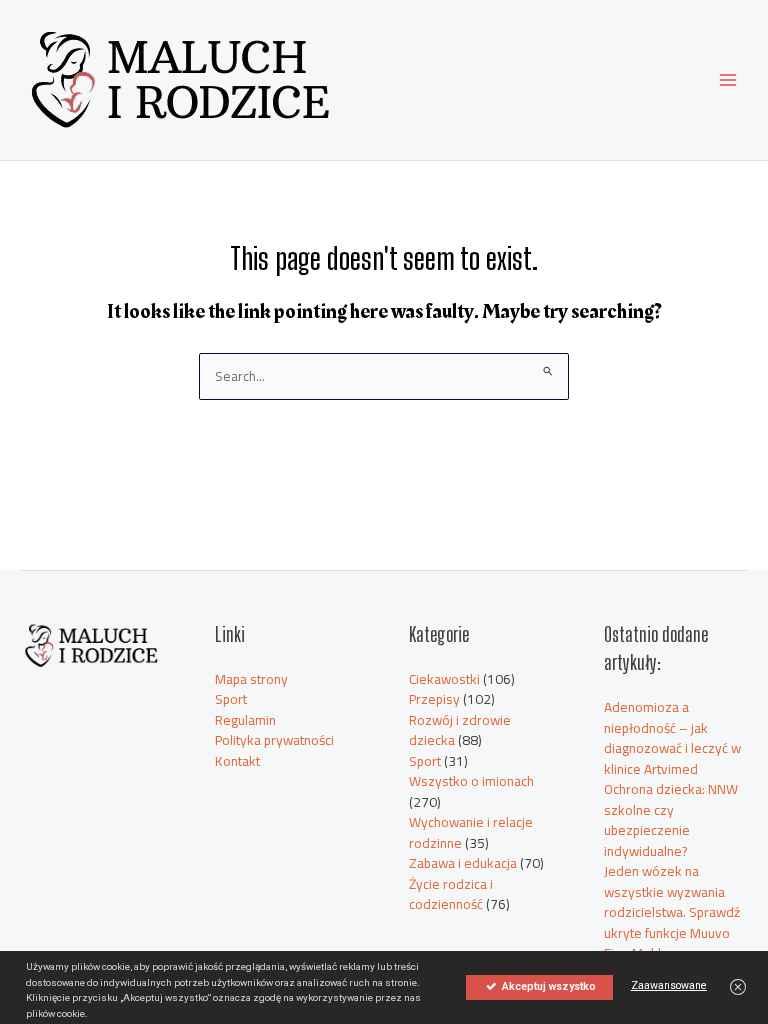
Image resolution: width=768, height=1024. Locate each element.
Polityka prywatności (274, 740)
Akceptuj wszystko (547, 986)
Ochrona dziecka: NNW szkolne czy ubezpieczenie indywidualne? (671, 820)
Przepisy (434, 699)
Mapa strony (251, 679)
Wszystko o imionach (471, 781)
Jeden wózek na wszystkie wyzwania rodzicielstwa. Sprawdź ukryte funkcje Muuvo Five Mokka (672, 912)
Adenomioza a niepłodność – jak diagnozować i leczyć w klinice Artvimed (672, 738)
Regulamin (245, 720)
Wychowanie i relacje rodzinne (471, 832)
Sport (231, 699)
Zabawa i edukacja (463, 863)
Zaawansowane (669, 985)
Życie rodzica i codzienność (451, 894)
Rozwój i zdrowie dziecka (460, 730)
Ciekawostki (444, 679)
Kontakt (237, 761)
